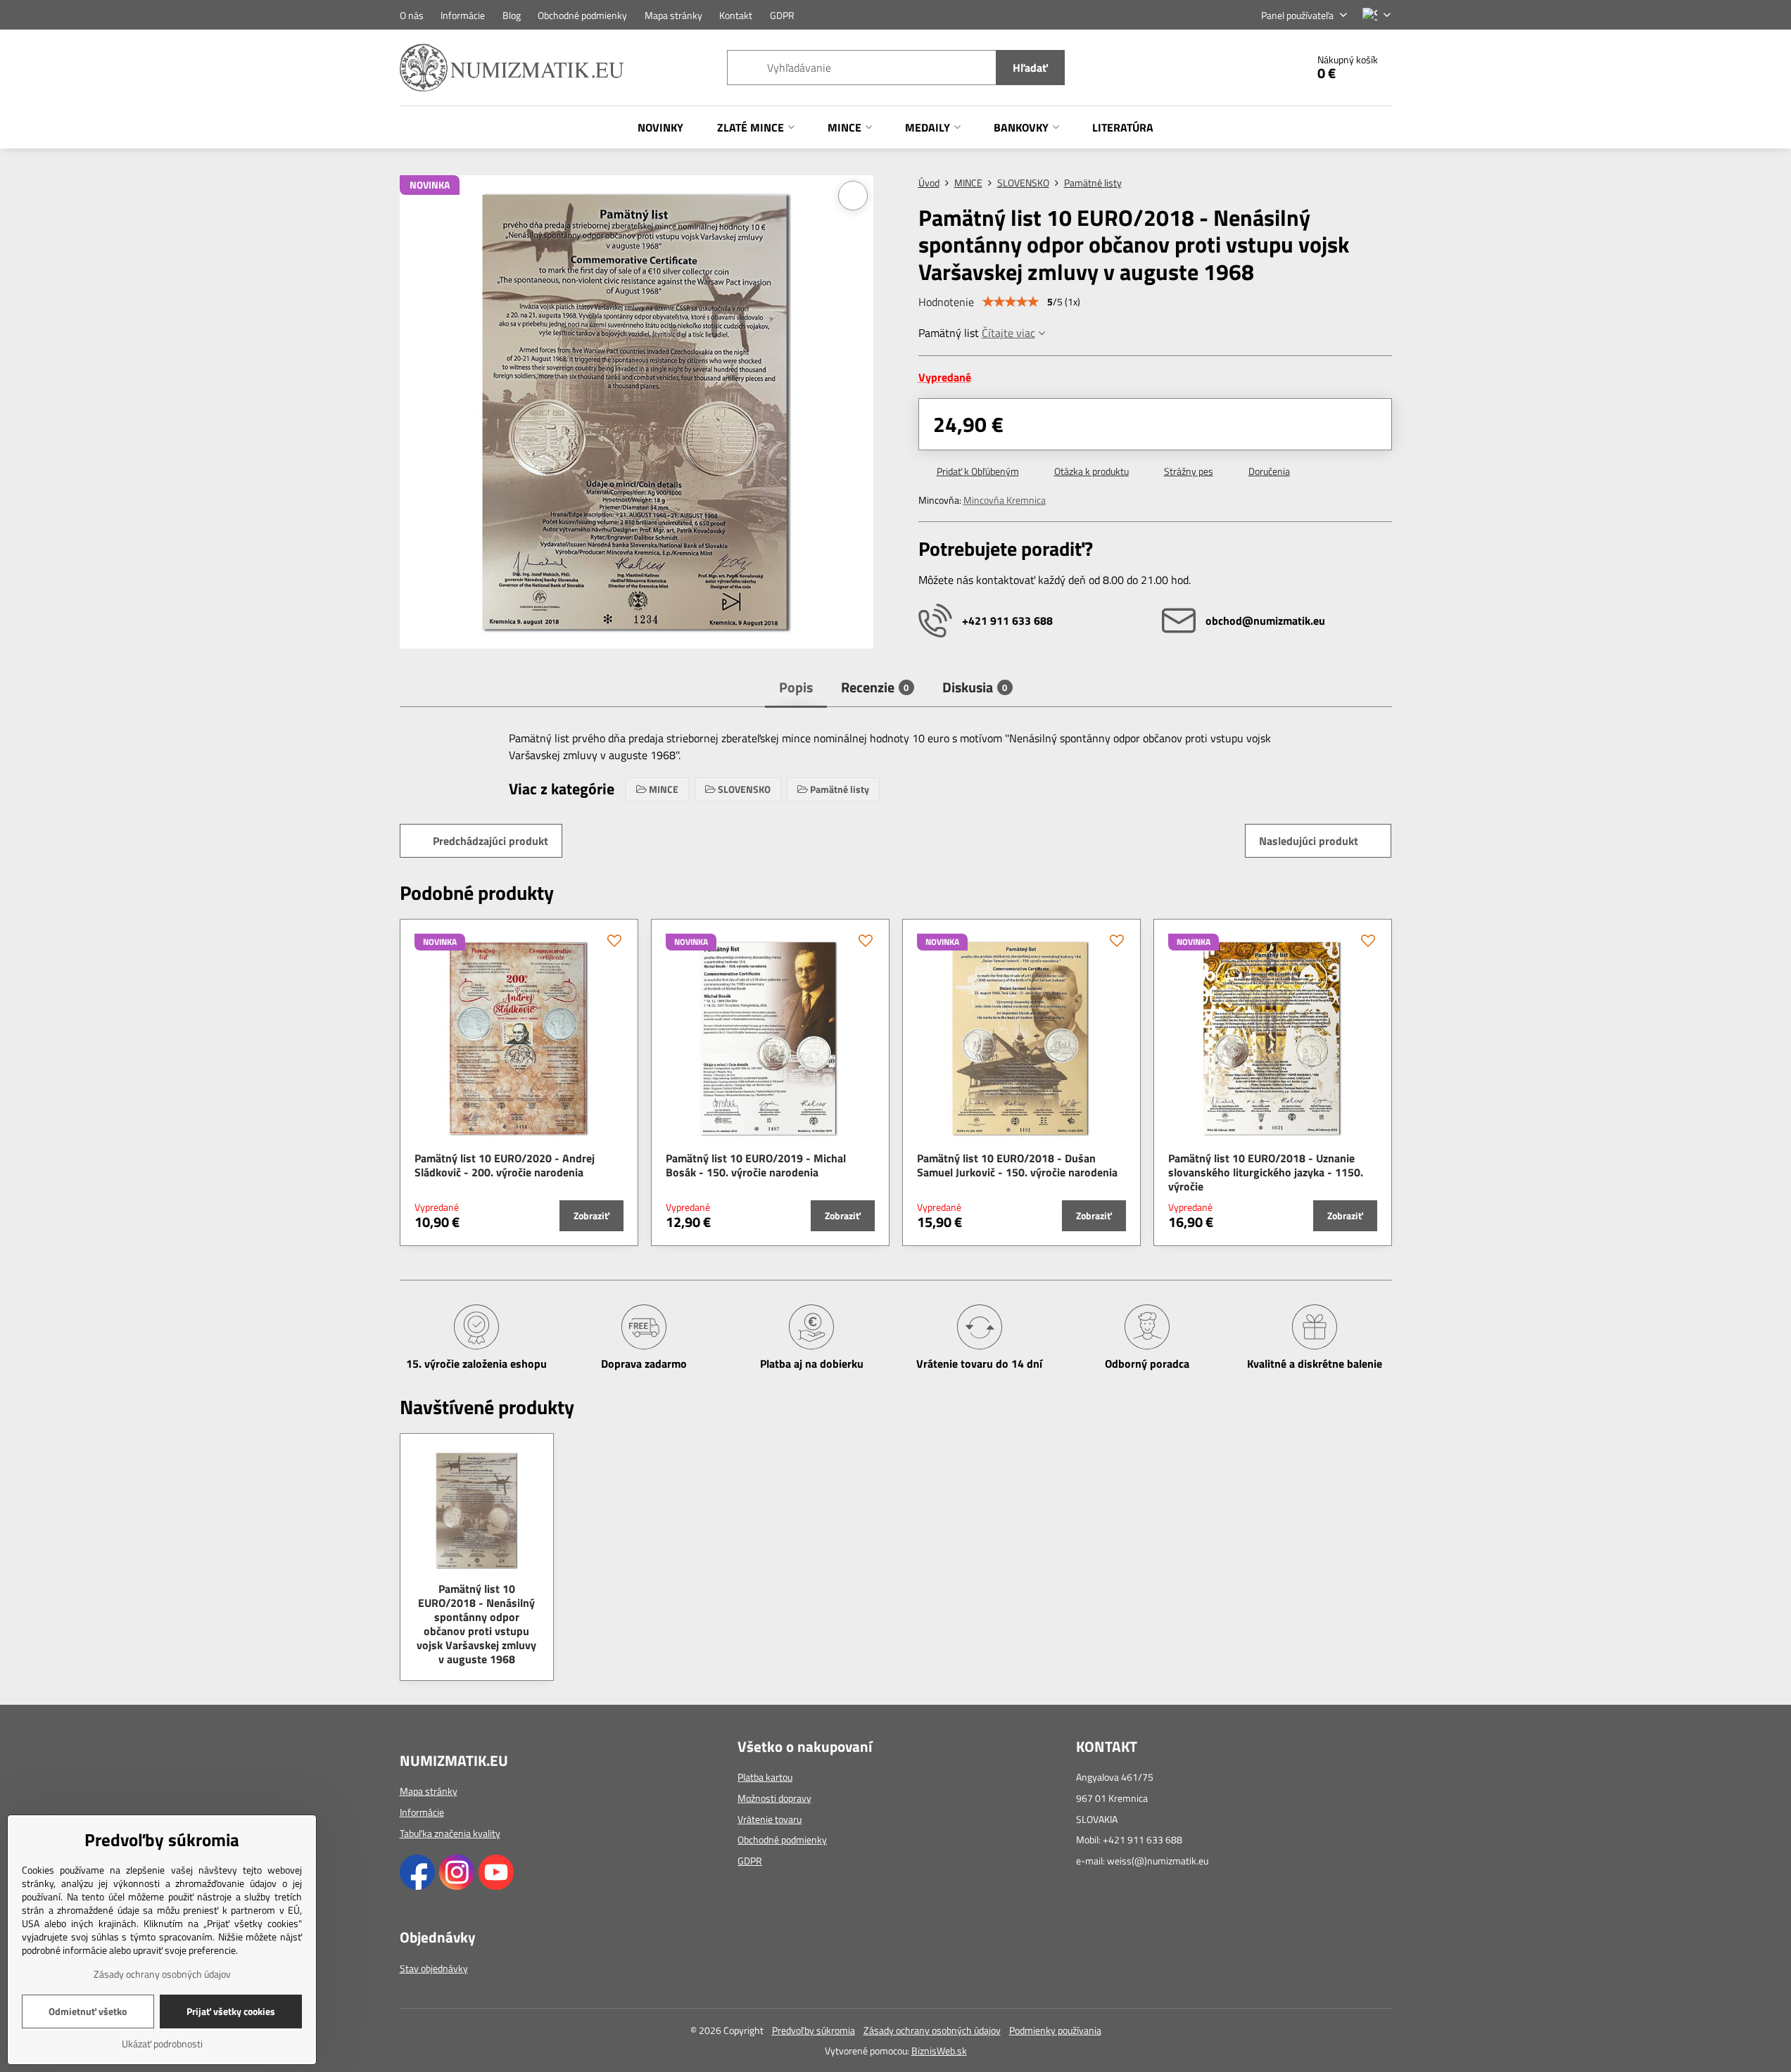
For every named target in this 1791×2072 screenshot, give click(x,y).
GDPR (750, 1861)
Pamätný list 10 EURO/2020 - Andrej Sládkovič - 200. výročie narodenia (505, 1165)
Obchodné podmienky (782, 1839)
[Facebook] (417, 1886)
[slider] (1011, 302)
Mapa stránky (429, 1791)
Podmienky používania (1055, 2030)
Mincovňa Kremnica (1005, 500)
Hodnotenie (946, 302)
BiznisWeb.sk (939, 2051)
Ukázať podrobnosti (162, 2044)
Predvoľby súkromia (814, 2030)
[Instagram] (457, 1886)
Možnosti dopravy (774, 1798)
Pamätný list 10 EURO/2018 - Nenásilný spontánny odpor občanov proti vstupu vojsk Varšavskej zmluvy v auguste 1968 (476, 1624)
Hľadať (1030, 68)
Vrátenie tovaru (770, 1819)
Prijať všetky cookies (231, 2011)
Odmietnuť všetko (88, 2011)
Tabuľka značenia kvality (450, 1833)
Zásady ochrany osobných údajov (932, 2030)
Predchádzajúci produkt (491, 841)
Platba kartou (765, 1777)
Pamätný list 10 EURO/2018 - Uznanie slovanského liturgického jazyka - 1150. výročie (1266, 1172)
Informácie (422, 1812)
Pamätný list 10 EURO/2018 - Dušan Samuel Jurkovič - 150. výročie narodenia (1017, 1165)
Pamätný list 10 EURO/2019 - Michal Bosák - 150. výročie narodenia (756, 1165)
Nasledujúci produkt (1309, 841)
